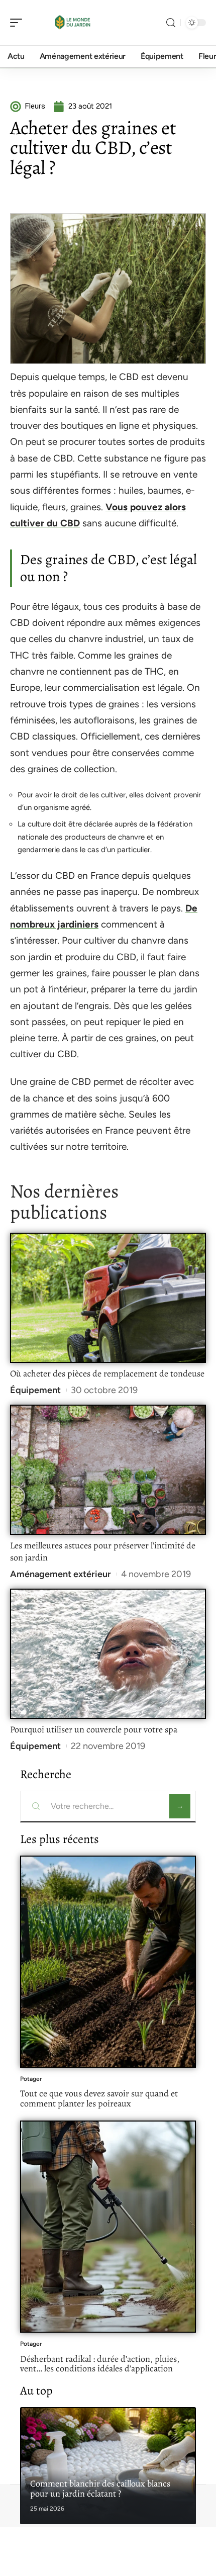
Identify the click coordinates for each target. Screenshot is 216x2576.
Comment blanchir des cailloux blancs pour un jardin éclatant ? (100, 2489)
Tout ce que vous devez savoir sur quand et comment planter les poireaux (99, 2098)
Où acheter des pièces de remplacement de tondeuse (107, 1373)
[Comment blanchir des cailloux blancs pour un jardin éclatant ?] (108, 2466)
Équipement (35, 1390)
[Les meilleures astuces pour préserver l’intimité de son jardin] (108, 1470)
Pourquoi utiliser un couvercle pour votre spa (94, 1729)
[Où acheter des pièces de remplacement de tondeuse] (108, 1298)
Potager (31, 2079)
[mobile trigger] (19, 23)
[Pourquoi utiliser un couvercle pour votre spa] (108, 1654)
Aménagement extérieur (61, 1574)
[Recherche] (171, 23)
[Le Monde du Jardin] (72, 23)
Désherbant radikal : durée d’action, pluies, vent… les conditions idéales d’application (100, 2364)
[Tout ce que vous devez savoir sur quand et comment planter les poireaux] (108, 1962)
